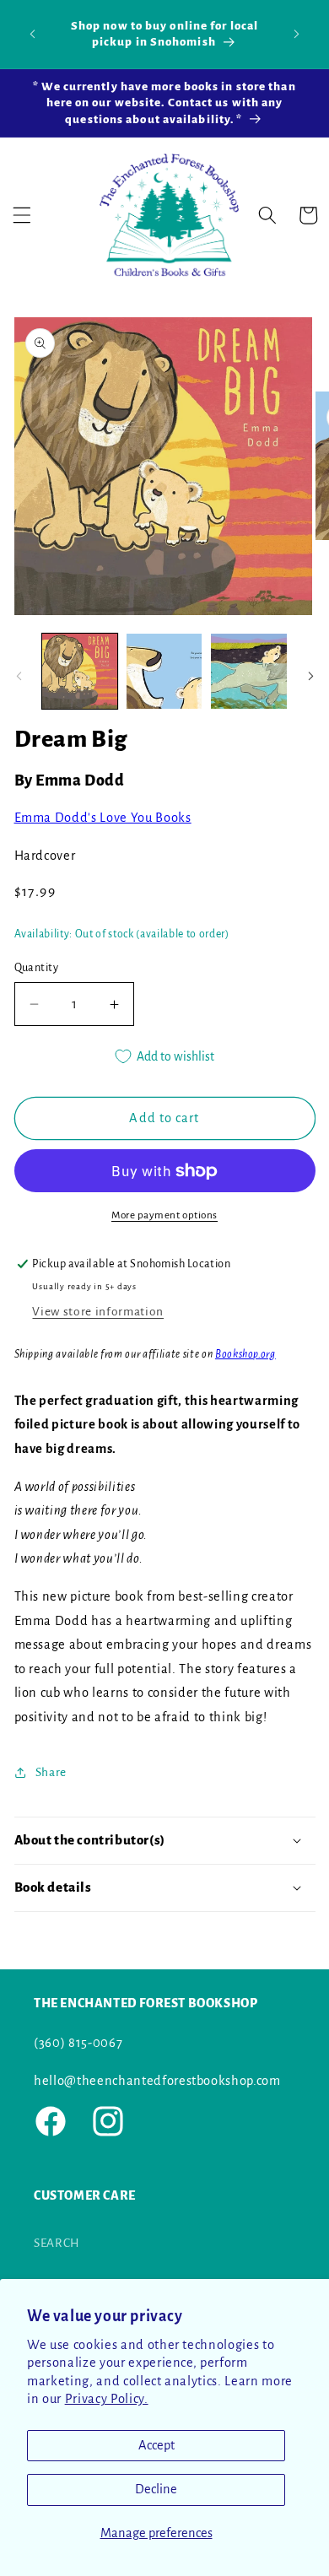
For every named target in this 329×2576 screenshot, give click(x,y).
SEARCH (57, 2243)
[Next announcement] (297, 34)
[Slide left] (19, 676)
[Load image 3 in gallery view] (248, 671)
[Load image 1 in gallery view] (80, 671)
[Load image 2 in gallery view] (164, 671)
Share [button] (51, 1772)
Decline (156, 2489)
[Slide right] (310, 676)
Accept (156, 2445)
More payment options (164, 1215)
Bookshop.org (245, 1354)
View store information (98, 1312)
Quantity (37, 968)
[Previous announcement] (33, 34)
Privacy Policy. (107, 2399)
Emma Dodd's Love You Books (103, 818)
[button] (22, 215)
